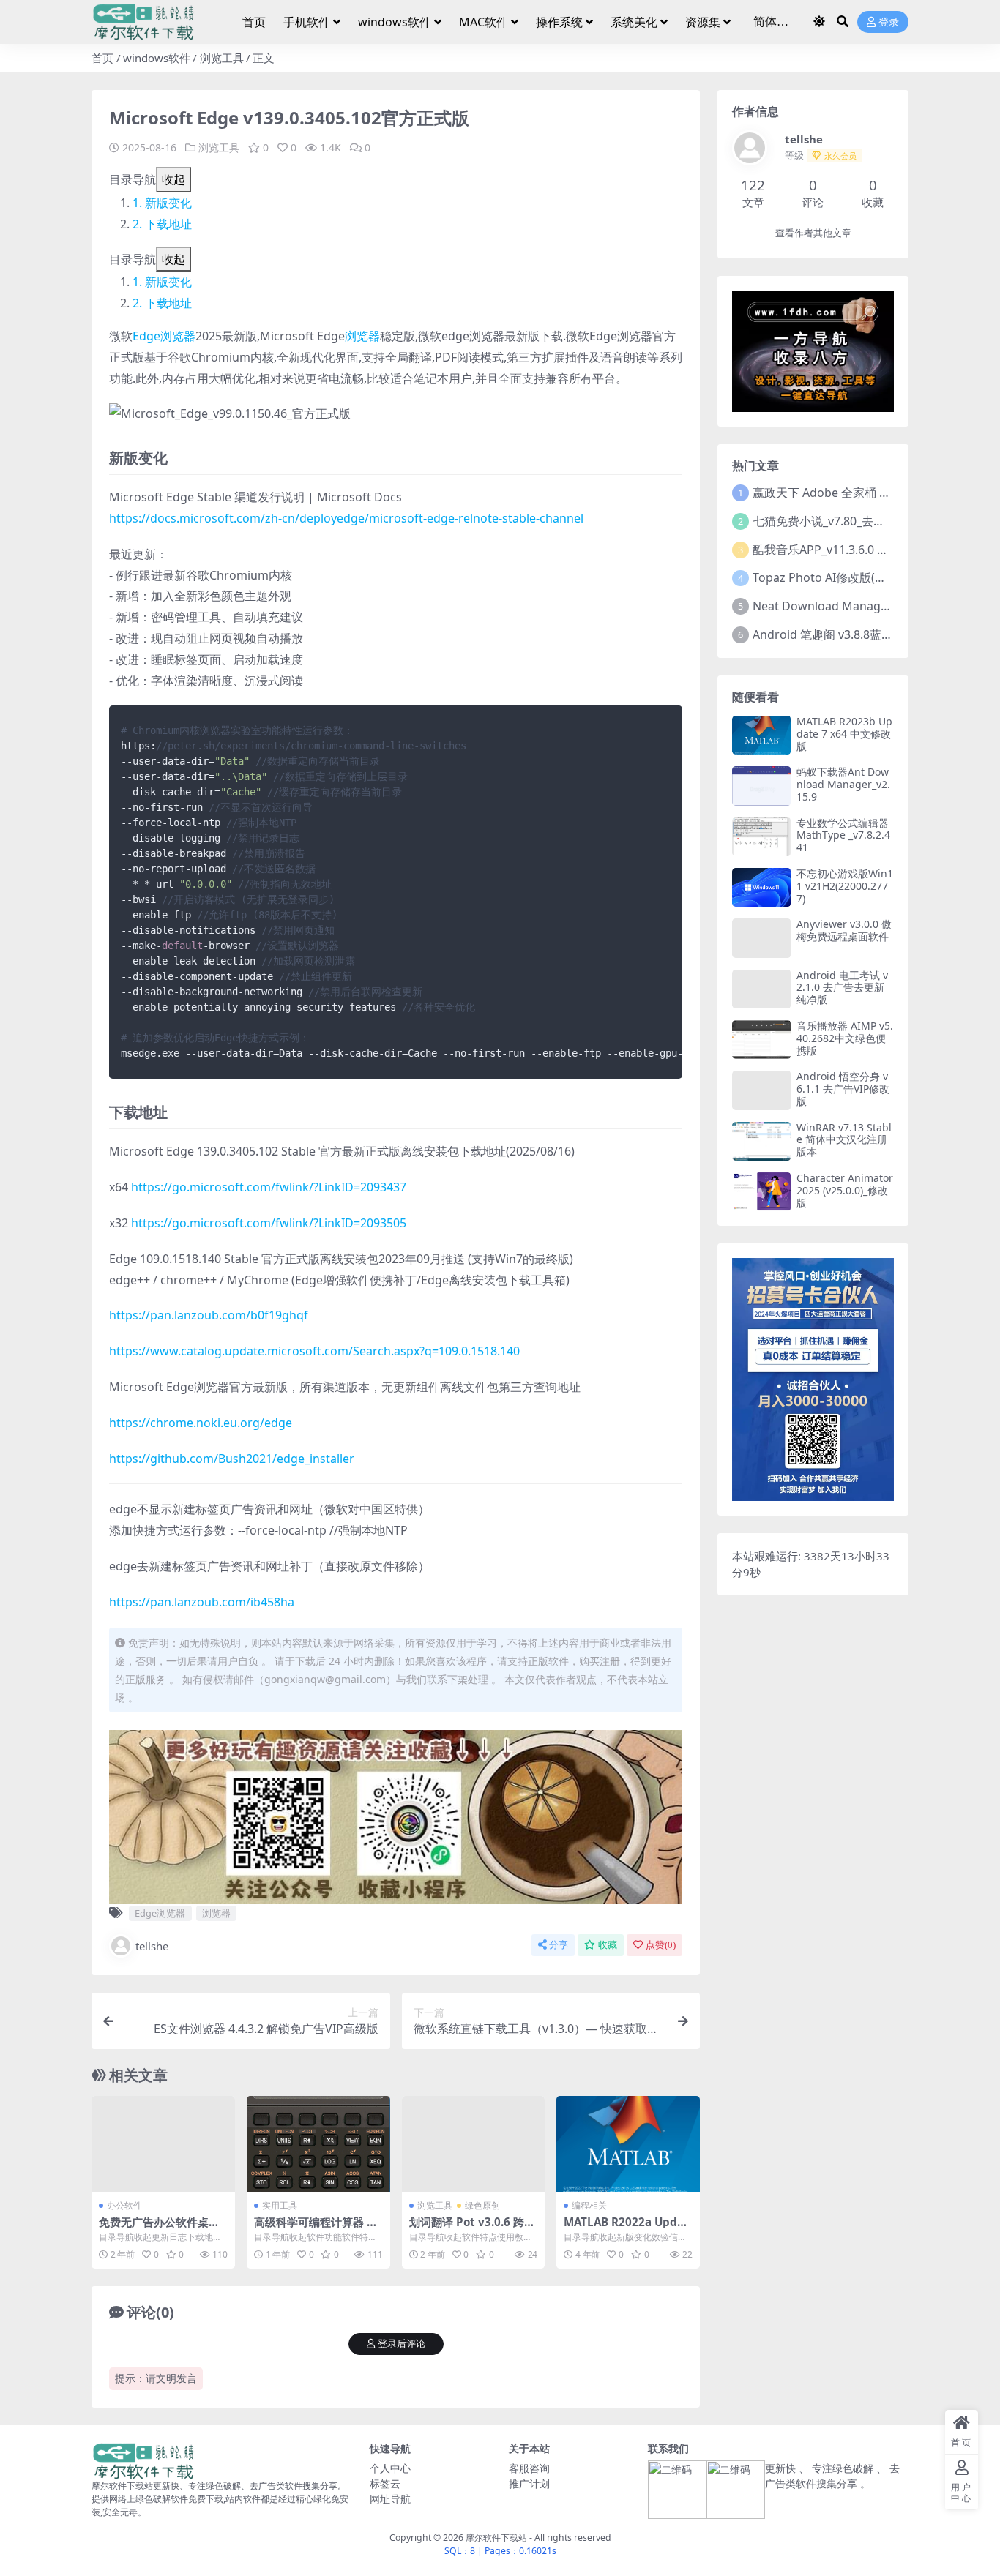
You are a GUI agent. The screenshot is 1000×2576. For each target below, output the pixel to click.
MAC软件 (484, 22)
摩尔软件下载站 (496, 2538)
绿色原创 (482, 2205)
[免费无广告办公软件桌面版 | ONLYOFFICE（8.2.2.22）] (163, 2143)
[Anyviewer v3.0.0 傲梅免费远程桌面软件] (761, 938)
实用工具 (280, 2205)
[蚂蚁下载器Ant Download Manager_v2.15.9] (761, 786)
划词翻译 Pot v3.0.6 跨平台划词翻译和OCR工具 (472, 2228)
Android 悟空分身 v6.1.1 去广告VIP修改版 (843, 1089)
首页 (254, 22)
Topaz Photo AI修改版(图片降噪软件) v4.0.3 (868, 577)
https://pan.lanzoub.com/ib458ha (202, 1602)
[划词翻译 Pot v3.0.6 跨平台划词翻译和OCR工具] (474, 2143)
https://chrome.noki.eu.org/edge (201, 1423)
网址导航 (390, 2499)
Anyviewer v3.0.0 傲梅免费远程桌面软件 (844, 930)
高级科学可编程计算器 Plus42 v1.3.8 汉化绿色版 (316, 2228)
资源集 (703, 22)
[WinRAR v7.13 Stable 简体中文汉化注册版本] (761, 1141)
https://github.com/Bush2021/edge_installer (232, 1459)
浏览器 (362, 336)
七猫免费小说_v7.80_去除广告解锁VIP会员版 (869, 521)
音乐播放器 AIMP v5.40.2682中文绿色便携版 (845, 1038)
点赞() (661, 1945)
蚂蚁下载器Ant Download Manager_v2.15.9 (843, 784)
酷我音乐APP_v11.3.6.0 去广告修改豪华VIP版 (871, 550)
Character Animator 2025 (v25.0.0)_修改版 (845, 1190)
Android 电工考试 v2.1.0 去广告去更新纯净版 (842, 988)
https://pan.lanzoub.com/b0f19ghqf (209, 1315)
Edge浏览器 (164, 336)
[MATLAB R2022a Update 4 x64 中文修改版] (628, 2143)
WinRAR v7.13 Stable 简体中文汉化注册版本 (844, 1140)
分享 (559, 1945)
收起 (173, 179)
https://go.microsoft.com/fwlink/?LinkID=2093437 (269, 1187)
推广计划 (529, 2483)
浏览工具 (222, 58)
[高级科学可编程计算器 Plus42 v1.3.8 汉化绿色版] (318, 2143)
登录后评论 (402, 2344)
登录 (889, 22)
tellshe (152, 1946)
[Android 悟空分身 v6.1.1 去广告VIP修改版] (761, 1090)
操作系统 (559, 22)
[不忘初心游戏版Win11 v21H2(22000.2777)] (761, 887)
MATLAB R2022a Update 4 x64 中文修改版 (626, 2228)
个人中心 (390, 2468)
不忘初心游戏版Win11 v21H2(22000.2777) (845, 886)
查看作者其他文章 (813, 233)
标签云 (385, 2483)
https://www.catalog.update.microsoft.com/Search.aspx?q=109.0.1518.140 (314, 1351)
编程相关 (589, 2205)
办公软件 (124, 2205)
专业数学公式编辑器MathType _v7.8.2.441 (843, 835)
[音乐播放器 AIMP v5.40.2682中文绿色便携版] (761, 1040)
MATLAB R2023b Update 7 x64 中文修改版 (844, 734)
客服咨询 (529, 2468)
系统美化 (634, 22)
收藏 (608, 1945)
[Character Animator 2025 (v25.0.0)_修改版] (761, 1192)
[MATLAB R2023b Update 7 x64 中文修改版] (761, 735)
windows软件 (395, 22)
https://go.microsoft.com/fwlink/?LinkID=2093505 (269, 1223)
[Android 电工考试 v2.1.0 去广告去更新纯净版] (761, 989)
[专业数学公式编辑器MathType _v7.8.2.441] (761, 837)
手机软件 (307, 22)
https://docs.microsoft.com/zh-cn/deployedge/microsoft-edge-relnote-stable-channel (346, 518)
